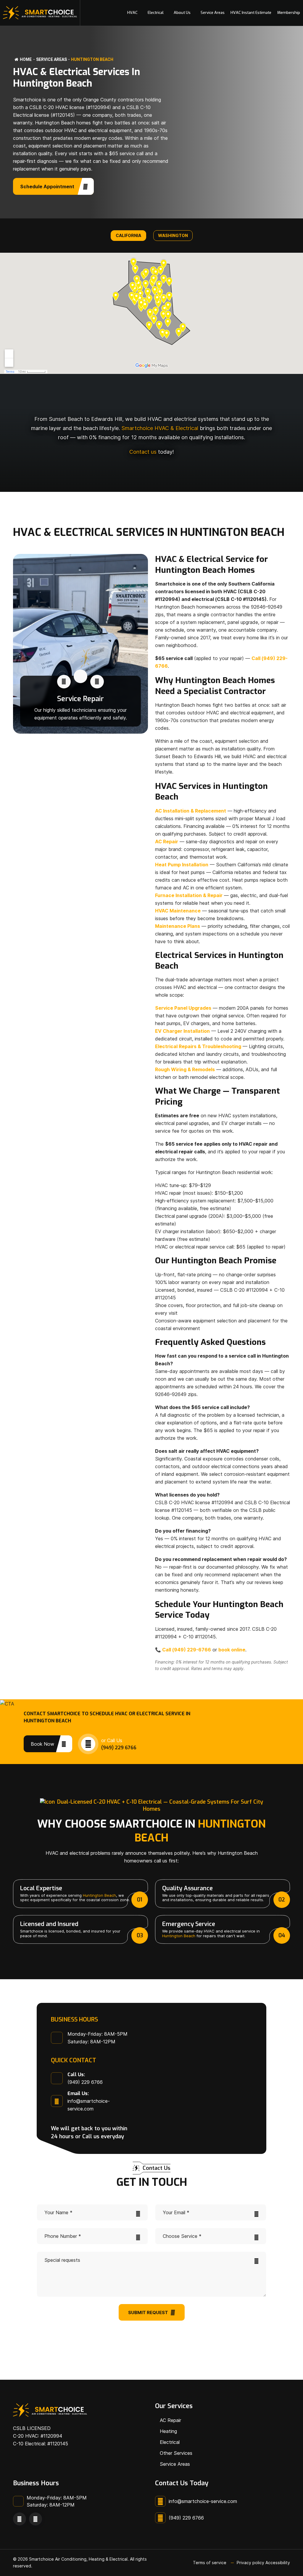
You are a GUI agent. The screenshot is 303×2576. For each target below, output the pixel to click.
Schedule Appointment (48, 187)
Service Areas (213, 13)
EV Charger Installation (182, 1031)
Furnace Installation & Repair (189, 895)
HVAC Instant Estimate (251, 13)
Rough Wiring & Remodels (185, 1069)
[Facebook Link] (20, 2519)
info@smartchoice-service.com (203, 2501)
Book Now (42, 1744)
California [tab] (128, 235)
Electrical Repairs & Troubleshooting (198, 1046)
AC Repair (167, 842)
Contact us (143, 452)
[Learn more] (80, 676)
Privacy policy (250, 2563)
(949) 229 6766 (119, 1748)
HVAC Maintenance (178, 911)
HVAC (132, 13)
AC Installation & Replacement (191, 811)
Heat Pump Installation (182, 865)
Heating (168, 2431)
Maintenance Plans (178, 926)
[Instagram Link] (36, 2519)
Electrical (156, 13)
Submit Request (148, 2312)
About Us (182, 13)
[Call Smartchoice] (64, 682)
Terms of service (210, 2563)
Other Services (176, 2453)
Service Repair (80, 699)
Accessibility (278, 2563)
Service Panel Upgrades (183, 1008)
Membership (289, 13)
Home (26, 59)
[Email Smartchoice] (97, 682)
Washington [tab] (173, 235)
